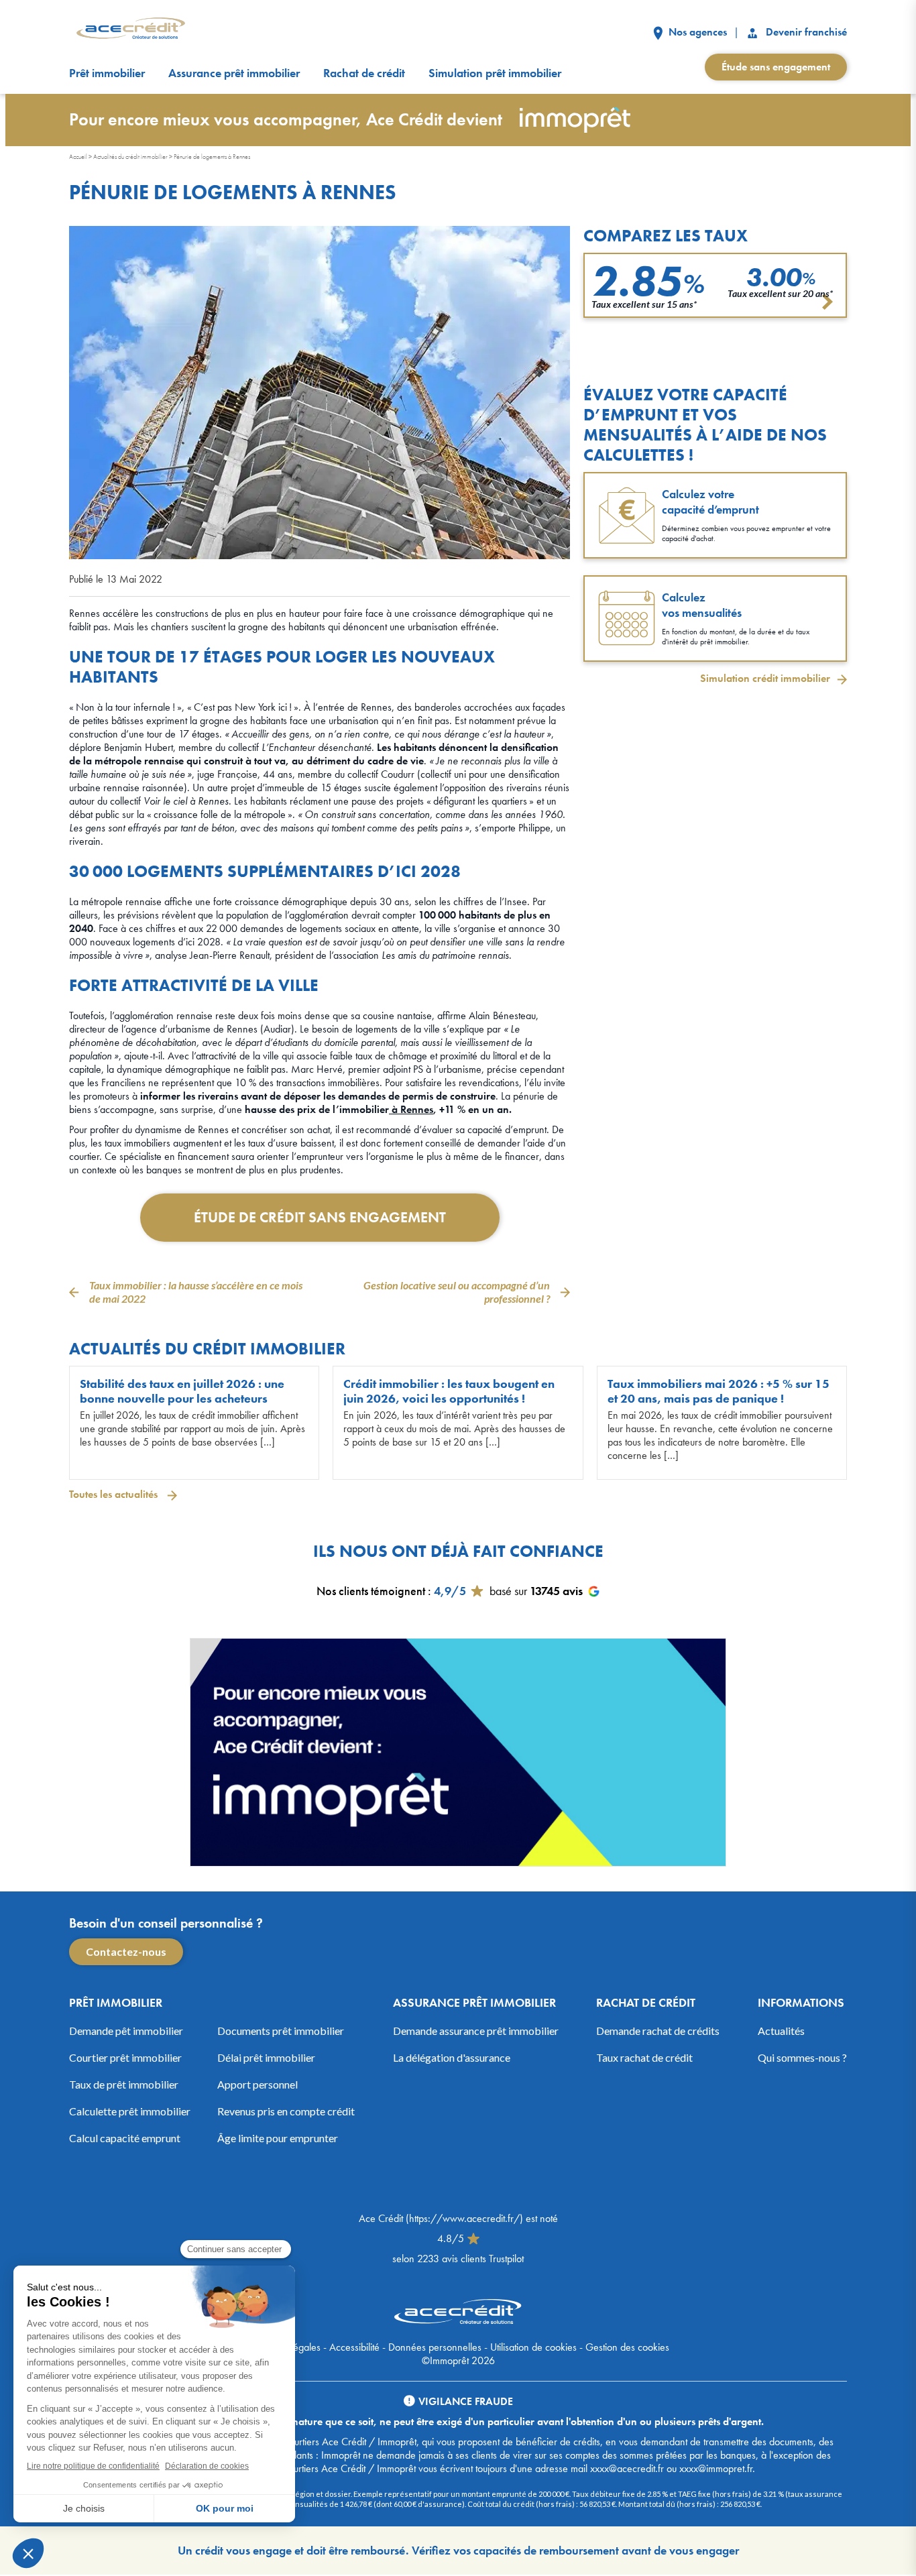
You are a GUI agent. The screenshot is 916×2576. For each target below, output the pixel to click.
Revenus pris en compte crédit (286, 2111)
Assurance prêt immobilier (234, 73)
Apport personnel (257, 2084)
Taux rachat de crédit (644, 2057)
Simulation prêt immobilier (495, 73)
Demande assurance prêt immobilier (476, 2031)
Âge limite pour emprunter (278, 2138)
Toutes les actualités (115, 1494)
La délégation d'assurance (452, 2057)
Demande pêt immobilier (126, 2031)
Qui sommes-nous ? (802, 2057)
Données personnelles (435, 2347)
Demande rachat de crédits (658, 2031)
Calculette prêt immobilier (130, 2111)
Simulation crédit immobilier (765, 679)
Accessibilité (354, 2347)
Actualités (781, 2031)
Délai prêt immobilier (266, 2057)
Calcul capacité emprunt (125, 2138)
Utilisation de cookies (533, 2347)
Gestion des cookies (627, 2347)
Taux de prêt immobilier (124, 2084)
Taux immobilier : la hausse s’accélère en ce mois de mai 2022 (196, 1292)
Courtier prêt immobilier (125, 2057)
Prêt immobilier (107, 73)
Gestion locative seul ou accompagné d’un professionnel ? (457, 1292)
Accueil (78, 157)
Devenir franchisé (805, 32)
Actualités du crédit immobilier (130, 157)
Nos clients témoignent (371, 1591)
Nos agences (696, 32)
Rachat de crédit (364, 73)
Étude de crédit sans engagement (320, 1217)
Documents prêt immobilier (281, 2031)
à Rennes (411, 1109)
